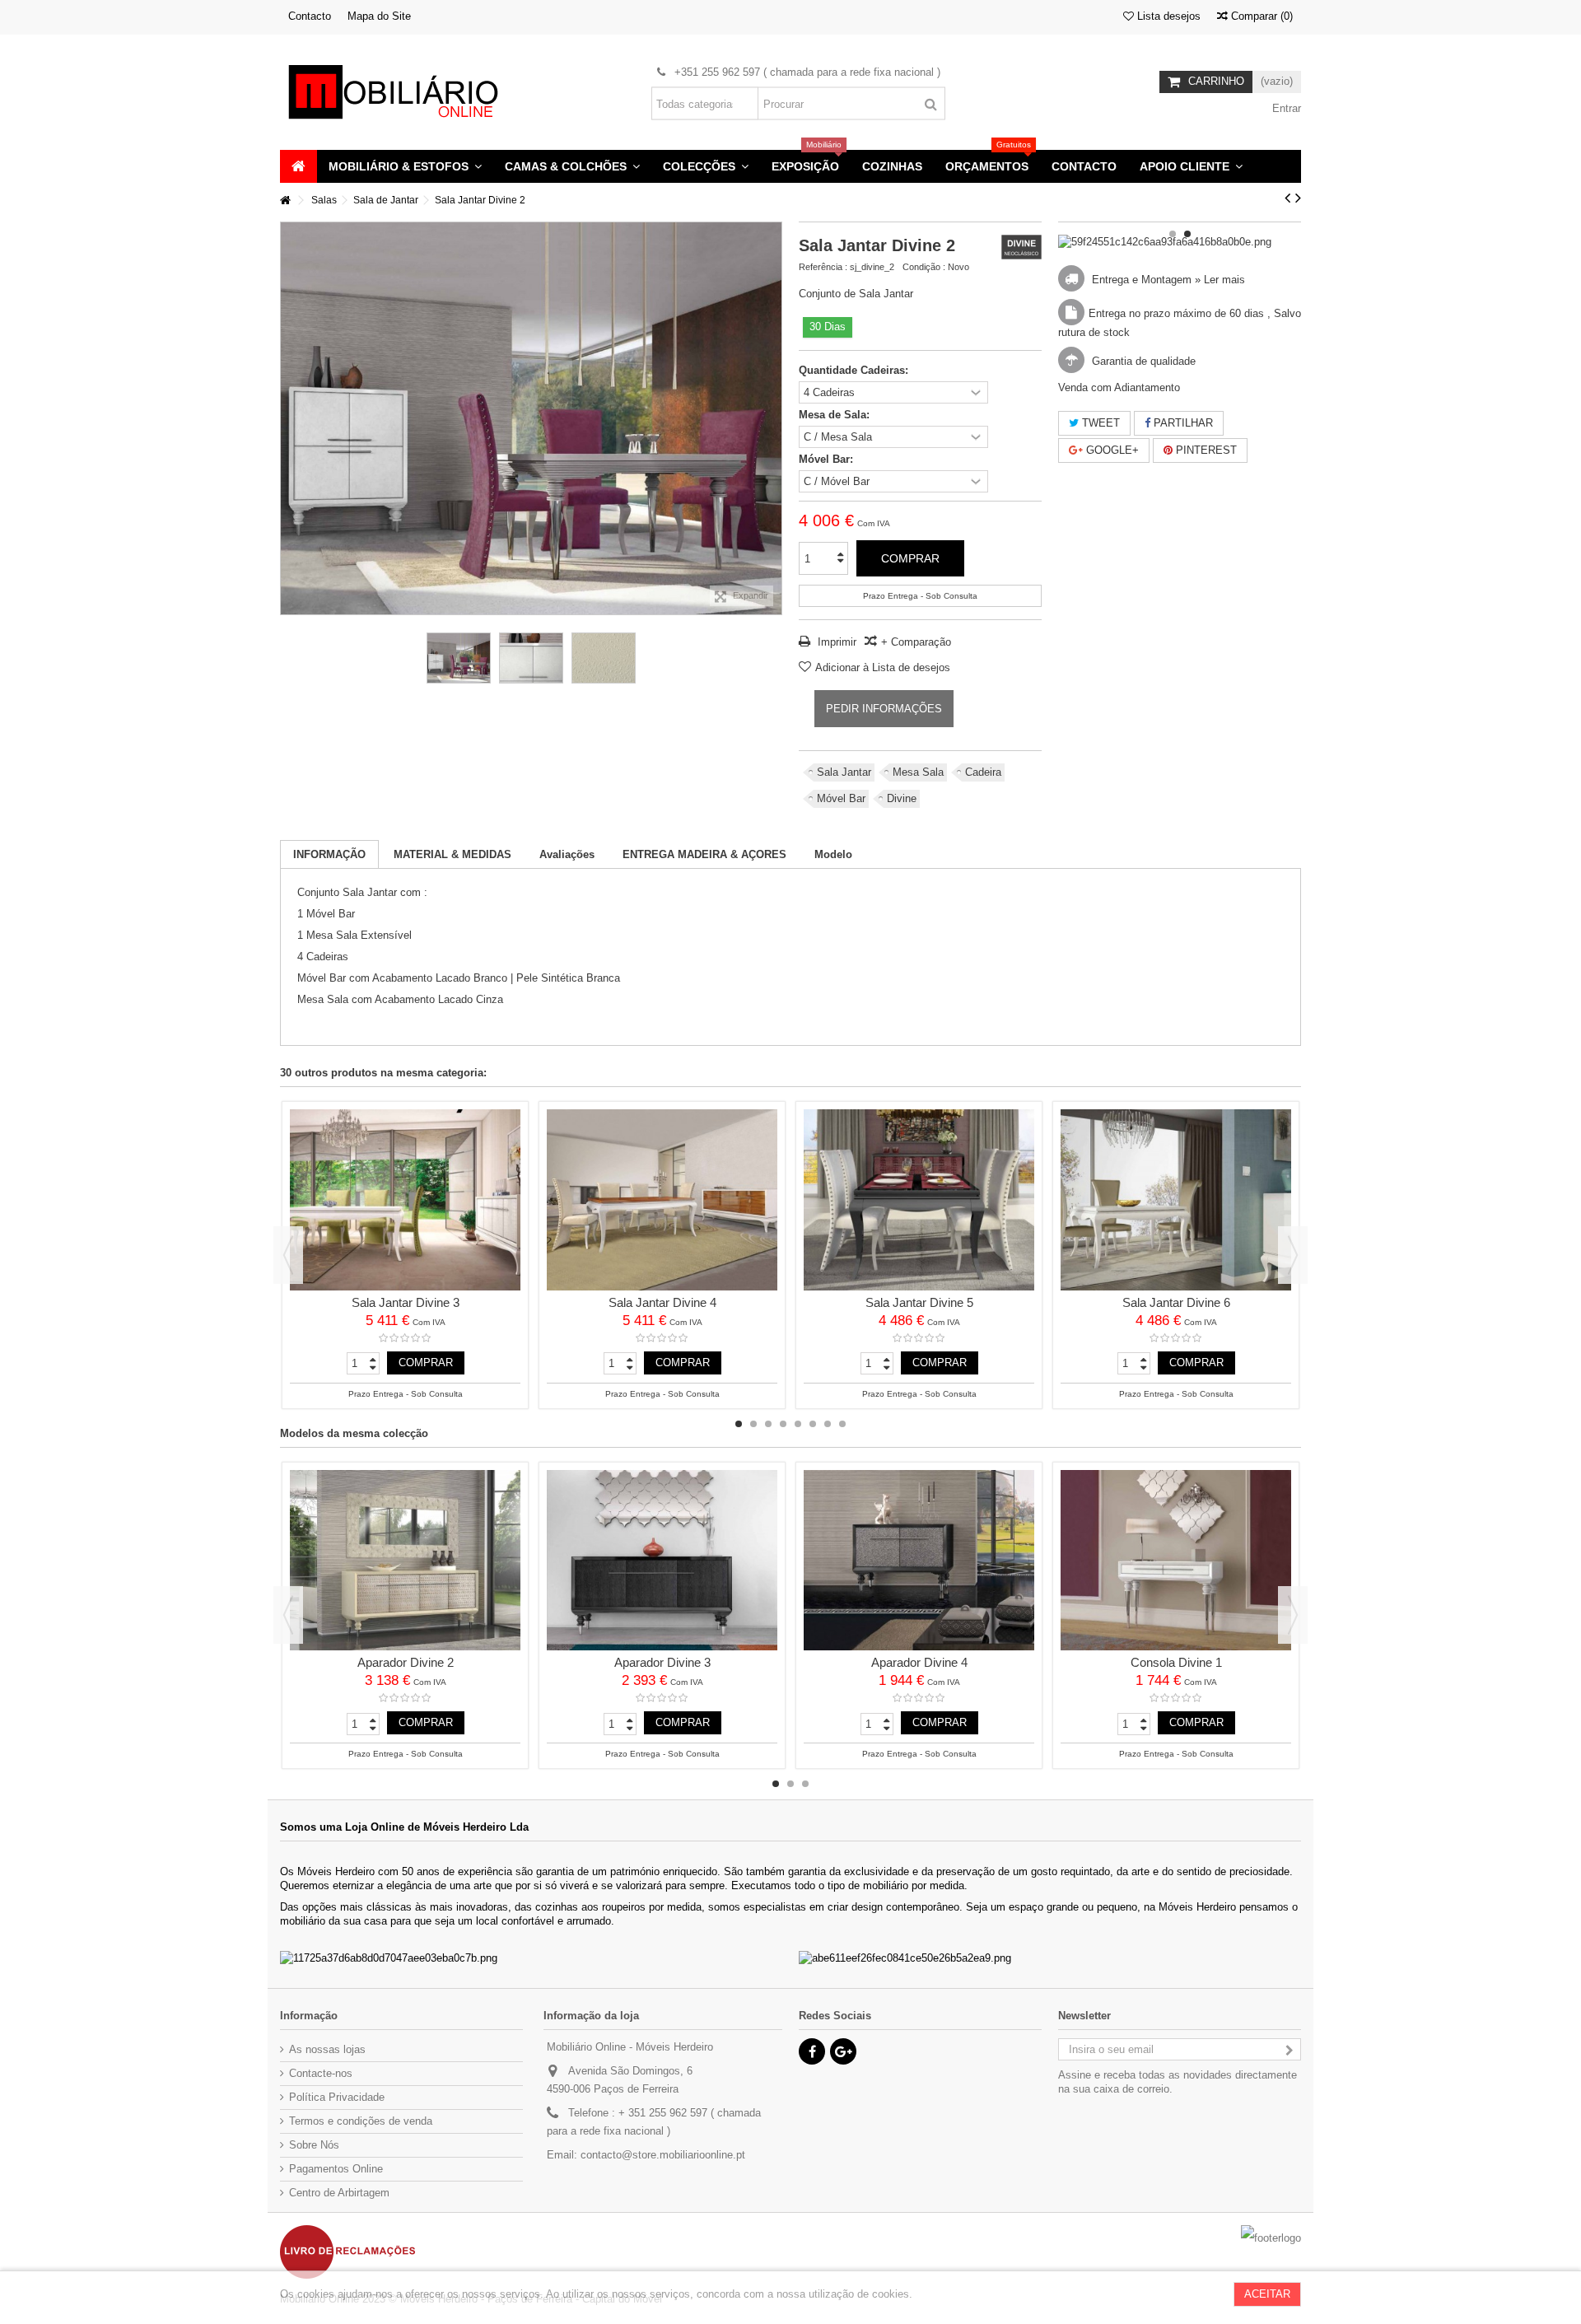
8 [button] (842, 1424)
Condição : (924, 267)
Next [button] (1293, 1255)
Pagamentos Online (336, 2169)
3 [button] (768, 1424)
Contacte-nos (321, 2073)
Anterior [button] (289, 418)
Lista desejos (1167, 16)
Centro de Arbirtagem (339, 2193)
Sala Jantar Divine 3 (406, 1302)
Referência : (823, 267)
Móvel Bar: (828, 459)
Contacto (310, 16)
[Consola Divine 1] (1176, 1561)
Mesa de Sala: (836, 415)
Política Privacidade (337, 2097)
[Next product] (1298, 198)
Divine (902, 798)
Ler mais (1224, 280)
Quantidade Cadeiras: (855, 370)
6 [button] (813, 1424)
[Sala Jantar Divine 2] (459, 658)
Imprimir (835, 642)
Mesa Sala (918, 772)
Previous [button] (288, 1255)
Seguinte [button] (773, 418)
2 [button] (1187, 234)
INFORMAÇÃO (329, 854)
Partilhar (1182, 423)
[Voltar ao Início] (285, 201)
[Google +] (843, 2051)
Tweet (1099, 423)
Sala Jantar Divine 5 (919, 1302)
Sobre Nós (314, 2145)
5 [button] (798, 1424)
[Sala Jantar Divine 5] (919, 1200)
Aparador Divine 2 (406, 1662)
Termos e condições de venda (361, 2121)
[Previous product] (1287, 198)
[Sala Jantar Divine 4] (662, 1200)
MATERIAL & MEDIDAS (452, 854)
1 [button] (1173, 234)
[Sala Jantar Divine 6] (1176, 1200)
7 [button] (828, 1424)
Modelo (833, 854)
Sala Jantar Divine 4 (662, 1302)
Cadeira (983, 772)
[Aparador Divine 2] (405, 1561)
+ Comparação (916, 642)
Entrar (1285, 108)
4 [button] (783, 1424)
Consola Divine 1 (1176, 1662)
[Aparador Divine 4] (919, 1561)
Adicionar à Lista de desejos (883, 667)
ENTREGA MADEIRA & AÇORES (704, 854)
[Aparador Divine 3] (662, 1561)
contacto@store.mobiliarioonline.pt (663, 2155)
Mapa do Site (379, 16)
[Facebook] (812, 2051)
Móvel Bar (841, 798)
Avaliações (567, 854)
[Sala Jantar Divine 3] (405, 1200)
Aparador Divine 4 (919, 1662)
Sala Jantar (844, 772)
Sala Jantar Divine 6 (1176, 1302)
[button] (405, 166)
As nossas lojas (327, 2049)
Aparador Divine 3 (662, 1662)
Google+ (1111, 450)
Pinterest (1205, 450)
